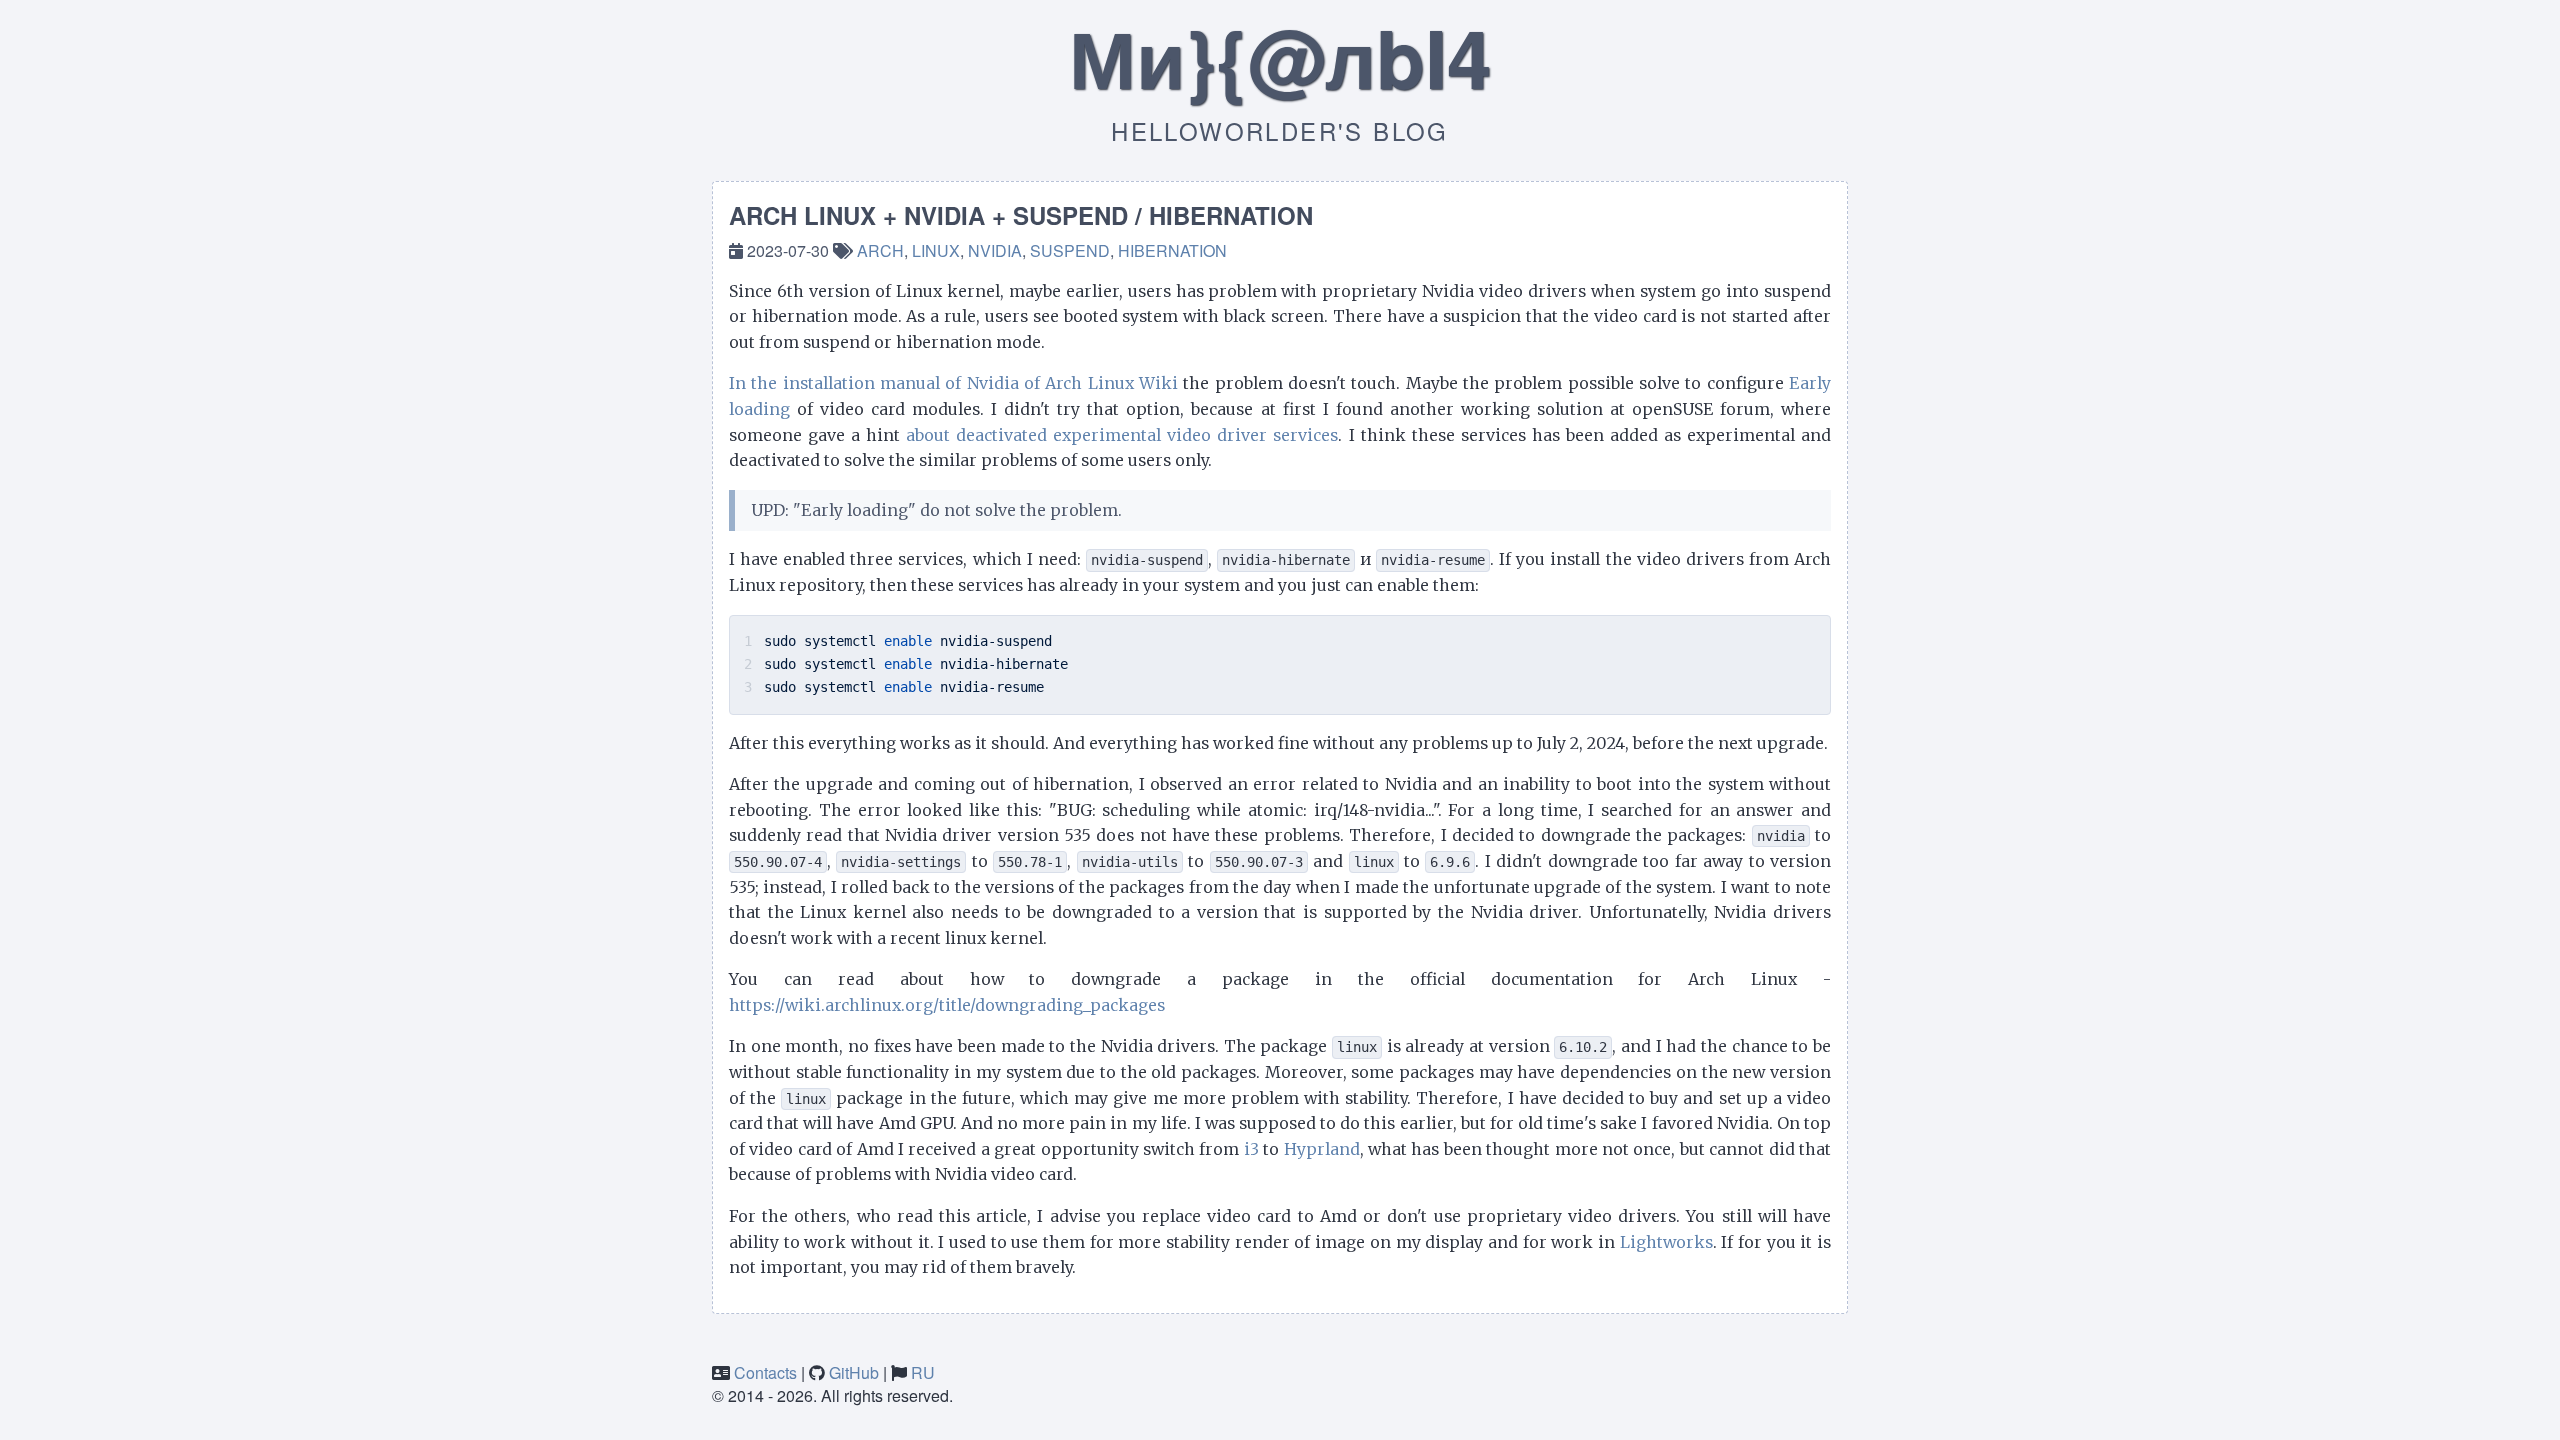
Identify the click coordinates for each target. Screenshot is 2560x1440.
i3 (1251, 1149)
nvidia (995, 250)
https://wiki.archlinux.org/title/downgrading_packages (947, 1005)
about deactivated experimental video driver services (1122, 435)
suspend (1070, 250)
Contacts (765, 1372)
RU (923, 1372)
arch (880, 250)
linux (936, 250)
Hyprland (1322, 1149)
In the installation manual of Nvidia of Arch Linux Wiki (953, 383)
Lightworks (1666, 1242)
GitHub (854, 1372)
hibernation (1172, 250)
